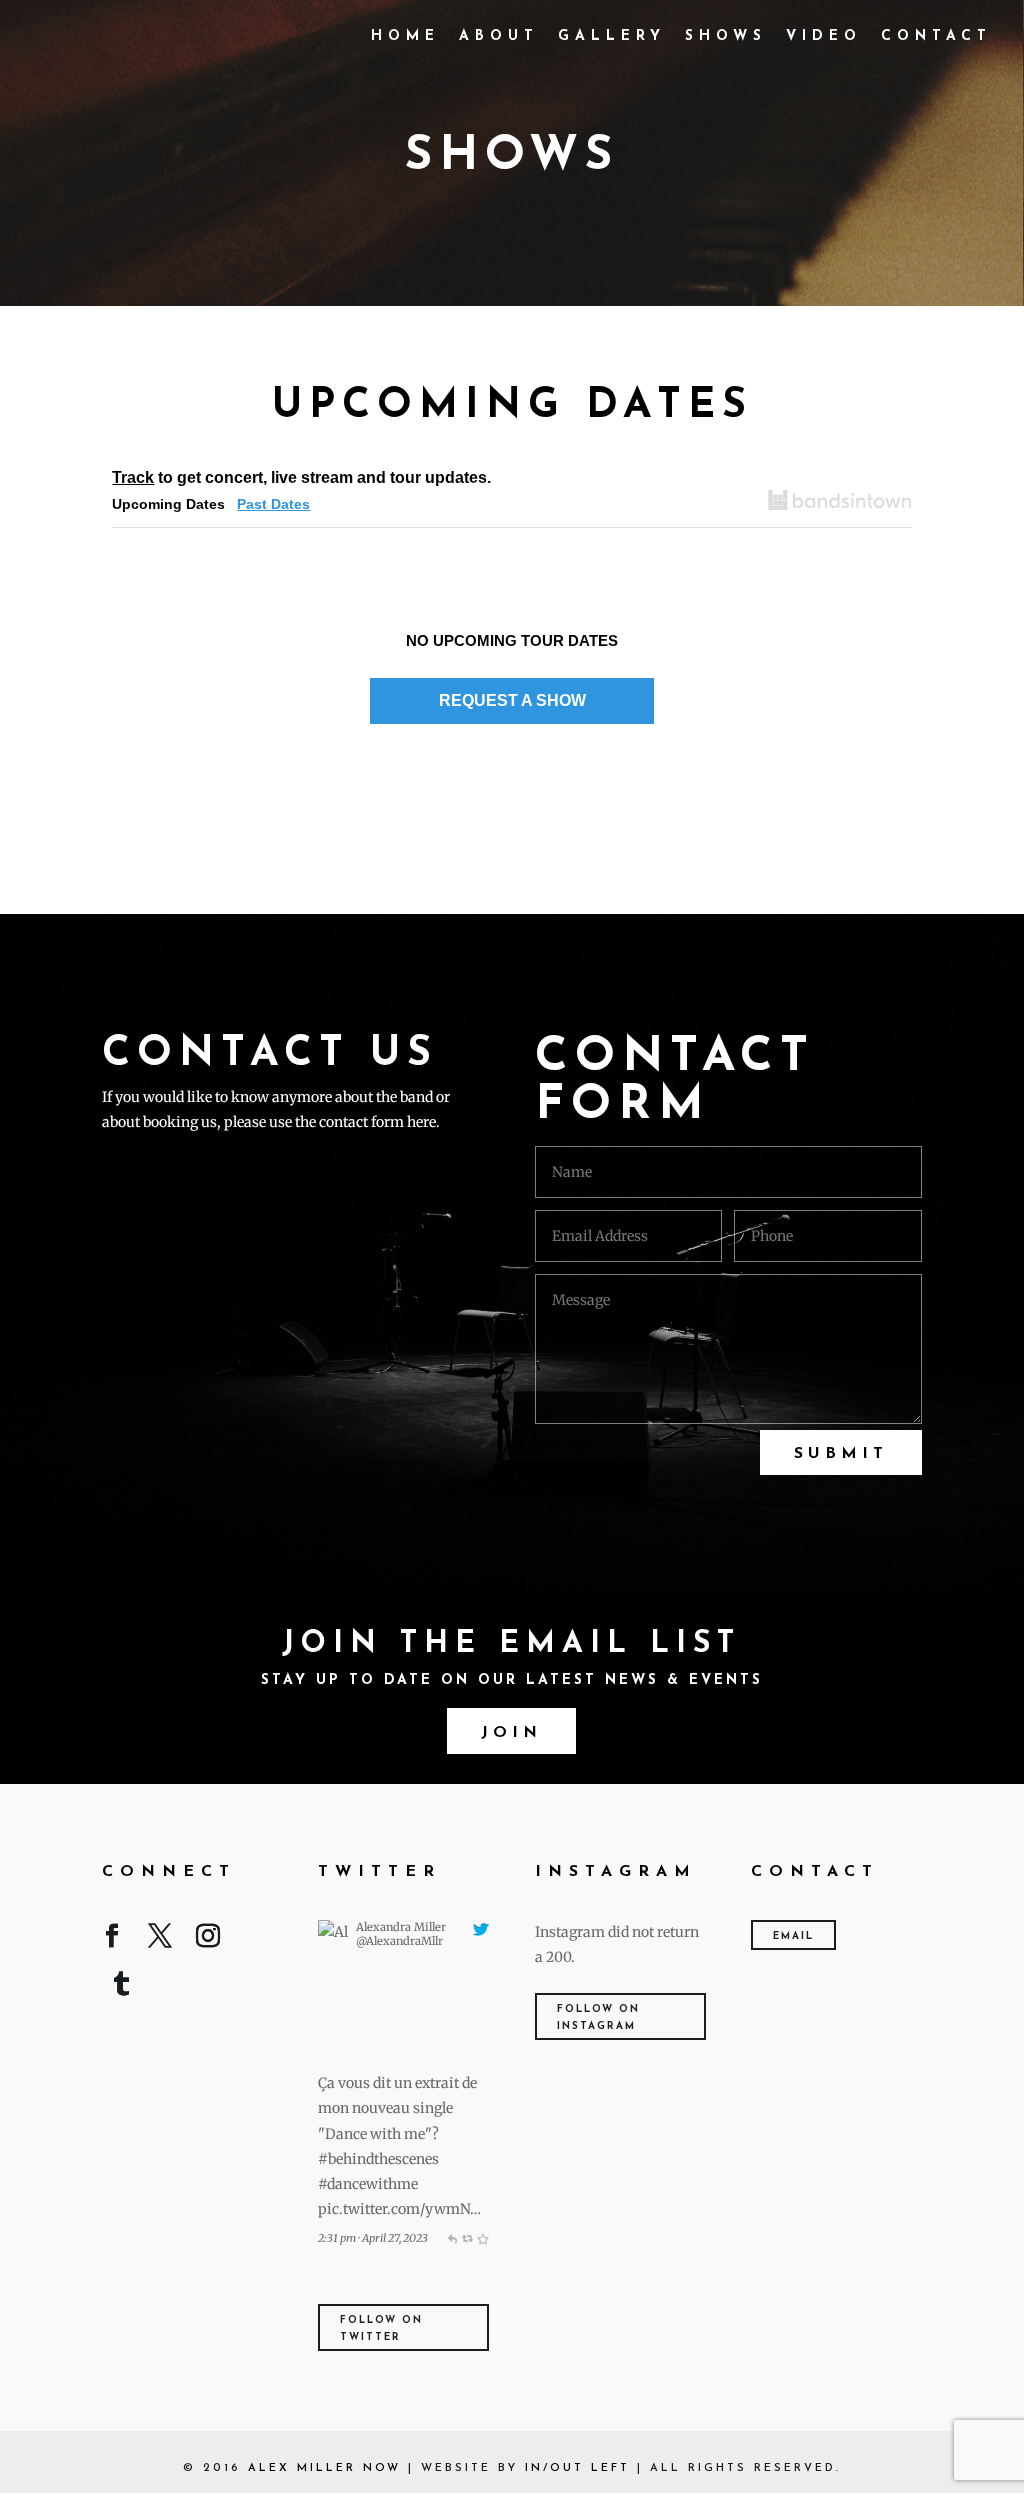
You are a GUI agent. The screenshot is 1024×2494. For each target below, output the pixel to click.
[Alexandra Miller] (333, 2058)
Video (824, 37)
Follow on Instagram (598, 2018)
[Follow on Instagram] (208, 1940)
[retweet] (467, 2238)
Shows (726, 37)
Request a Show (512, 700)
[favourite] (482, 2238)
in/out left (577, 2468)
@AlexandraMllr (399, 1941)
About (499, 37)
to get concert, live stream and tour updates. (301, 477)
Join (511, 1733)
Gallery (612, 37)
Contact (936, 37)
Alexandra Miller (401, 1927)
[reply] (451, 2238)
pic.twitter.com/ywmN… (399, 2209)
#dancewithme (368, 2184)
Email (793, 1936)
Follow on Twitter (381, 2329)
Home (405, 37)
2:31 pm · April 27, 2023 (373, 2238)
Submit (841, 1454)
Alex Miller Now (324, 2468)
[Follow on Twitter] (160, 1940)
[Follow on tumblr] (122, 1988)
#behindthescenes (378, 2159)
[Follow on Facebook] (112, 1940)
